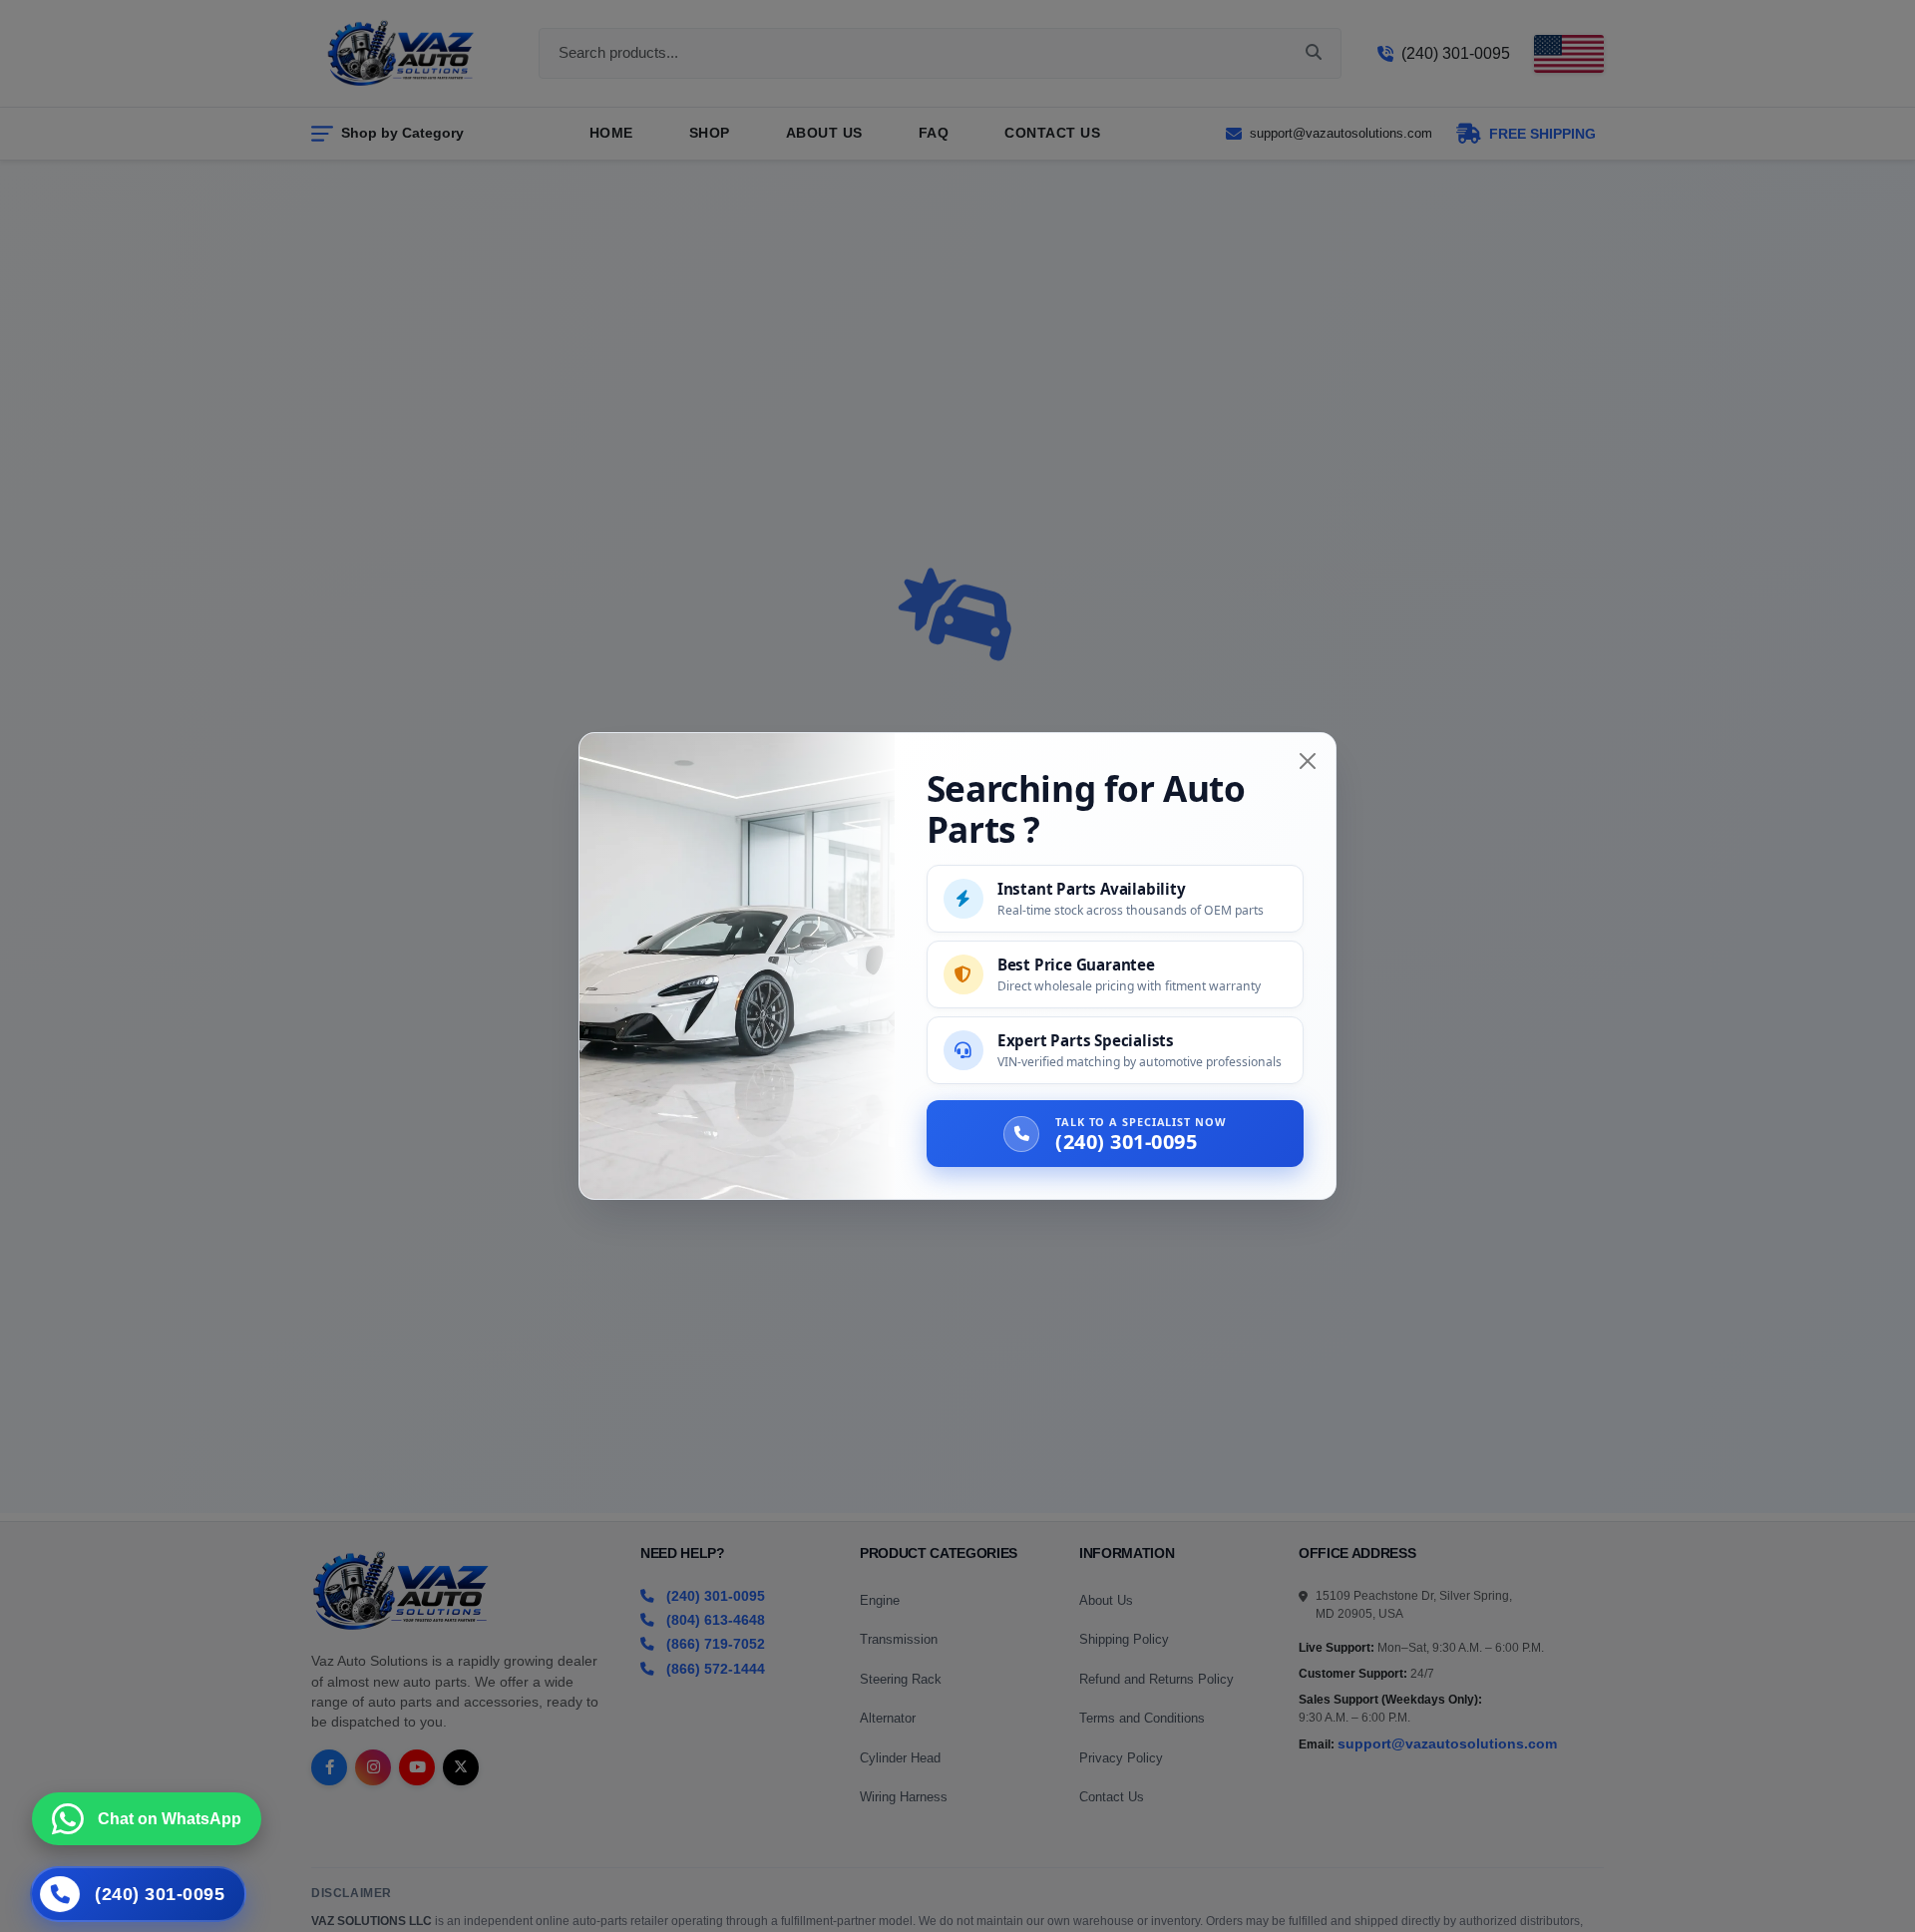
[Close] (1308, 761)
